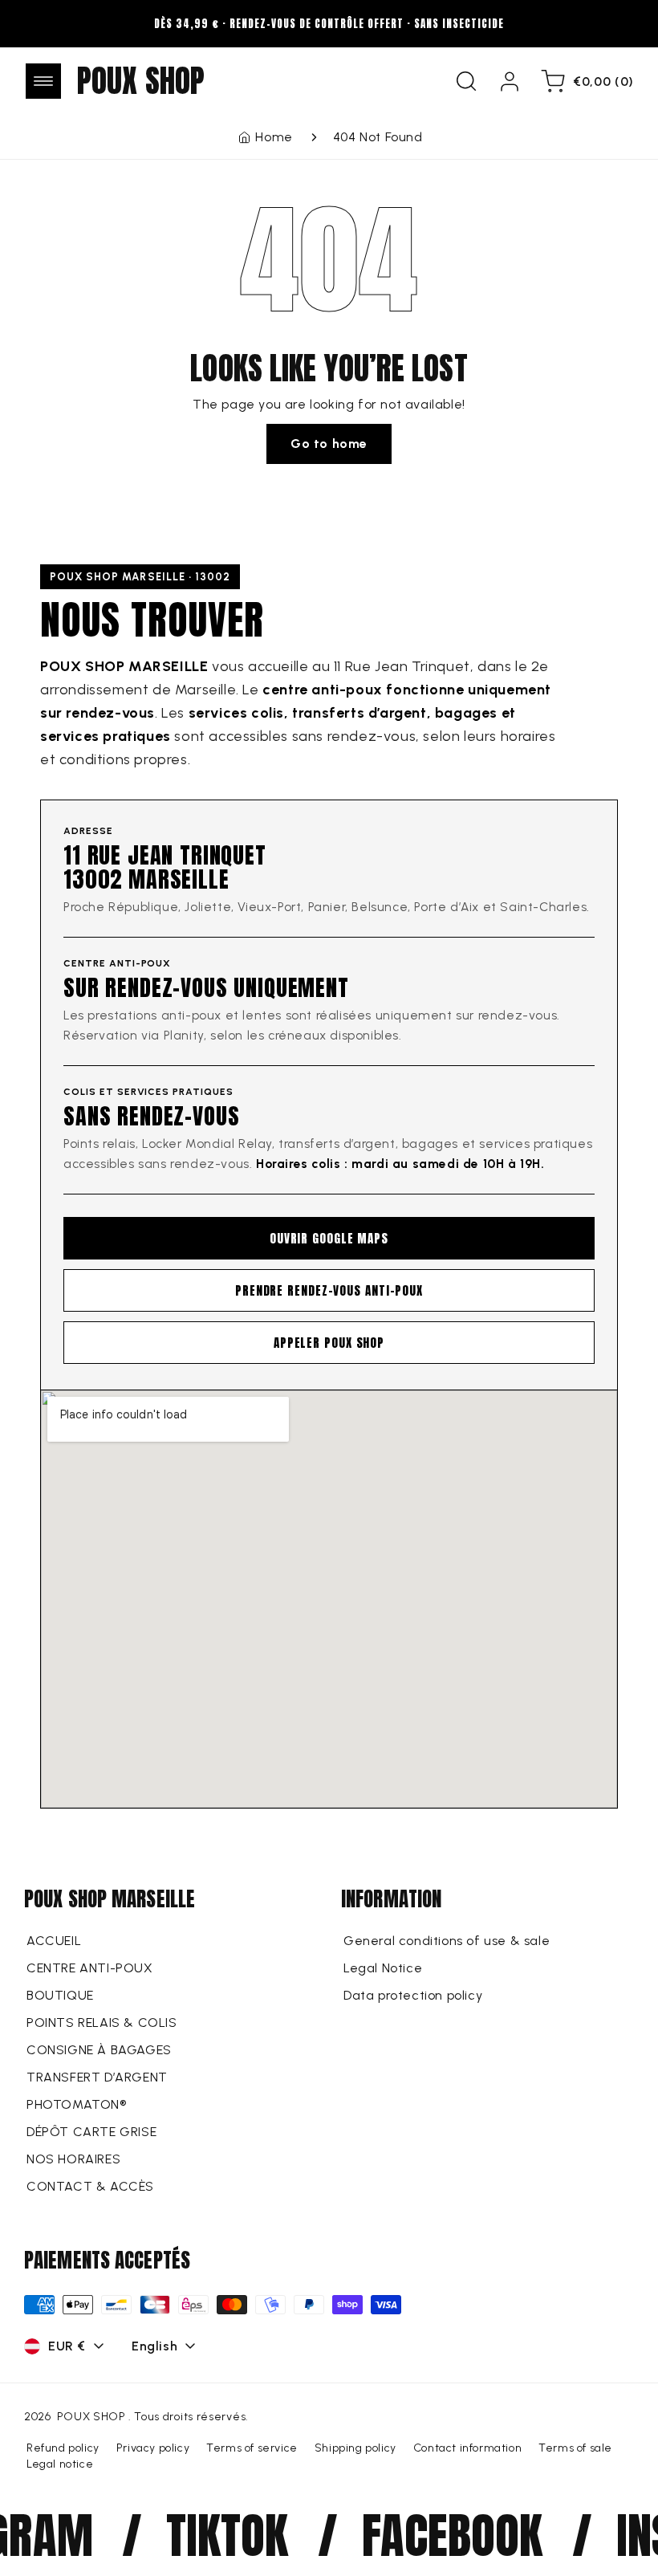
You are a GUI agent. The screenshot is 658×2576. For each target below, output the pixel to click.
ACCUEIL (54, 1941)
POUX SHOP (91, 2417)
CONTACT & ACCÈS (90, 2186)
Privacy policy (153, 2448)
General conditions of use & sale (447, 1941)
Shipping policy (355, 2448)
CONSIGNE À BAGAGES (99, 2050)
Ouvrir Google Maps (329, 1238)
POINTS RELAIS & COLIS (102, 2023)
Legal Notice (383, 1968)
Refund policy (63, 2448)
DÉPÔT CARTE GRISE (91, 2132)
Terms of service (252, 2448)
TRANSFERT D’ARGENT (97, 2077)
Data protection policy (413, 1995)
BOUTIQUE (60, 1995)
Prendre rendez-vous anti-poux (329, 1290)
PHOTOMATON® (77, 2104)
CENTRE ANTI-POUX (90, 1968)
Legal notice (60, 2464)
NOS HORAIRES (73, 2159)
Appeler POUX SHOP (329, 1343)
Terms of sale (575, 2448)
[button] (43, 81)
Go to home (329, 444)
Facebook (431, 2535)
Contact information (467, 2448)
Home (274, 137)
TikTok (207, 2535)
